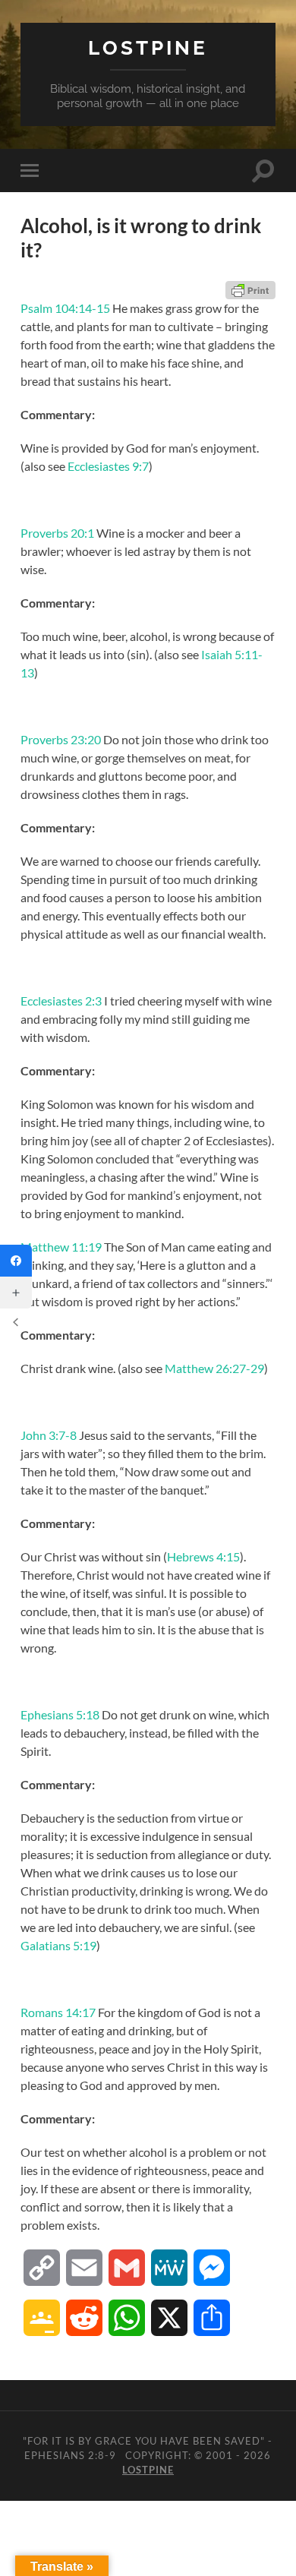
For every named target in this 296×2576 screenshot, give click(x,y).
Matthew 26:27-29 (214, 1368)
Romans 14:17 (58, 2012)
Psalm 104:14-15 (65, 308)
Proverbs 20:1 (57, 533)
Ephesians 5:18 (60, 1714)
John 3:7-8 (49, 1435)
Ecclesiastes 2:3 (61, 1001)
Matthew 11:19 (61, 1247)
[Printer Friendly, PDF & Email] (250, 290)
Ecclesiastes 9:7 (108, 466)
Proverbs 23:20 (61, 739)
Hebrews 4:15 (203, 1556)
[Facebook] (16, 1261)
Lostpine (148, 47)
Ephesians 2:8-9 (70, 2455)
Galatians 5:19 (58, 1945)
